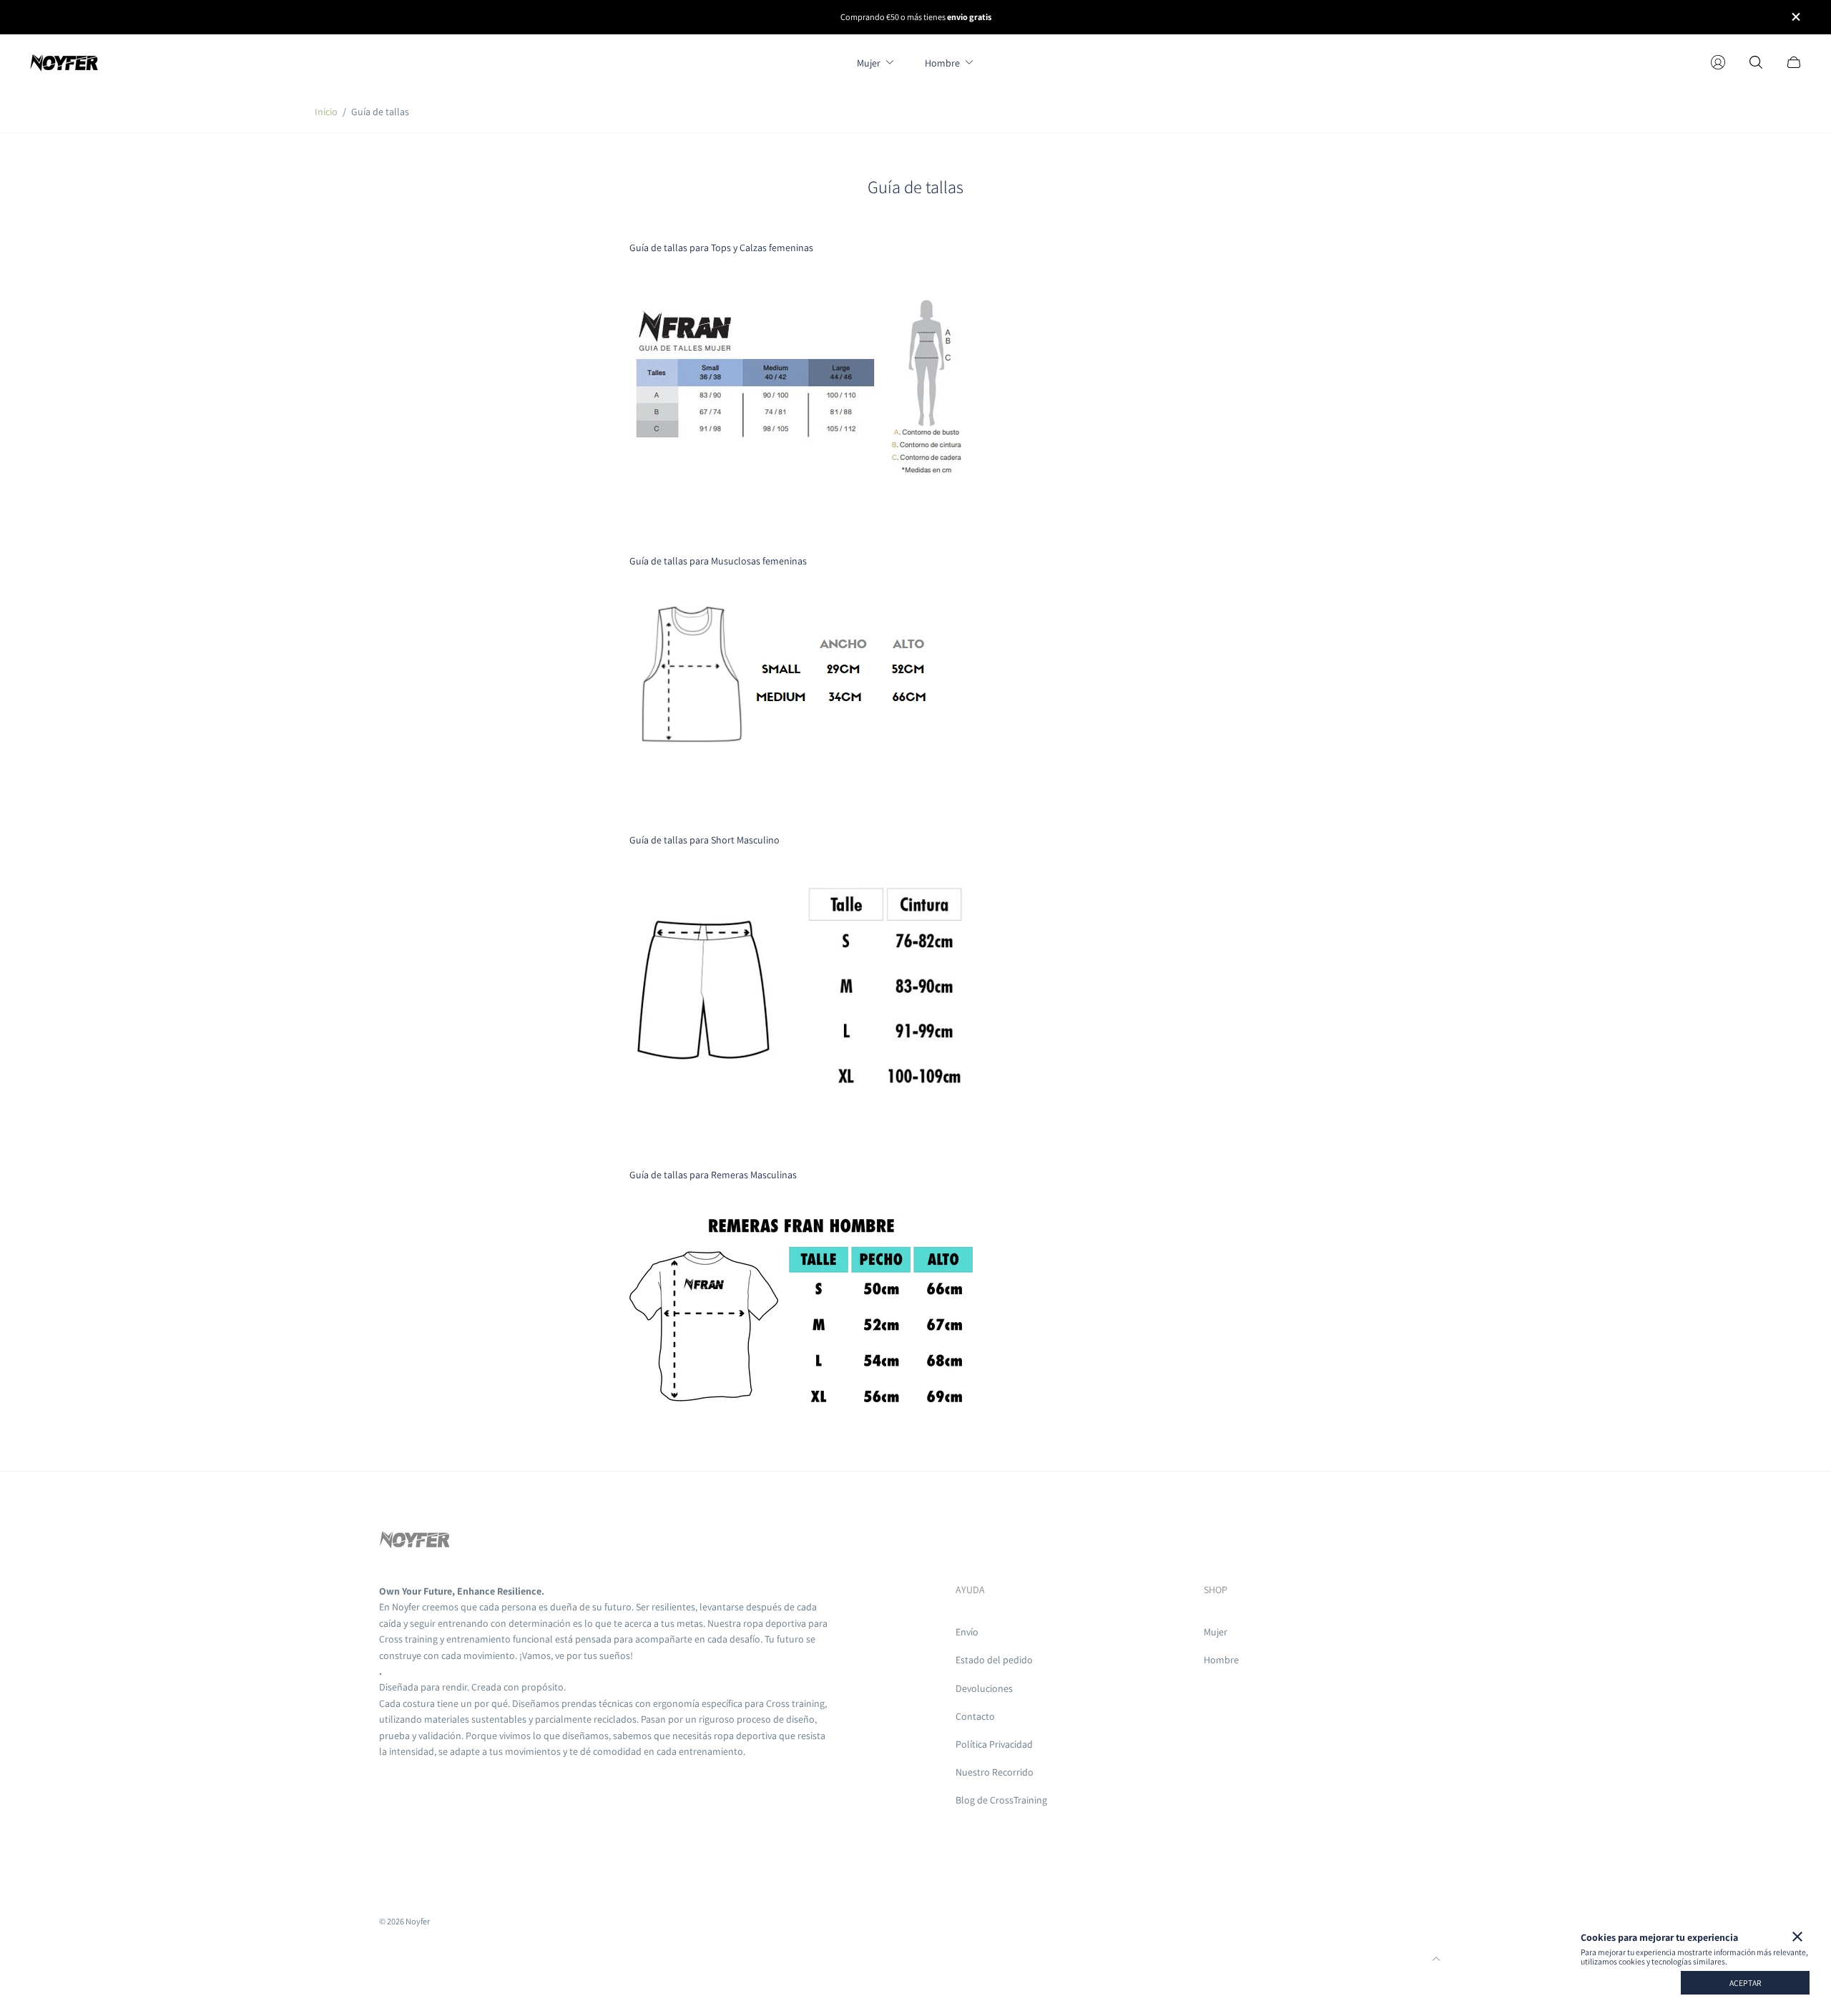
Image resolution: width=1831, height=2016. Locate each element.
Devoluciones (984, 1688)
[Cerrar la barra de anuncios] (1795, 17)
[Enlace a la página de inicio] (415, 1542)
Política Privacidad (994, 1744)
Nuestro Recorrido (995, 1772)
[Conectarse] (1718, 62)
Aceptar (1746, 1983)
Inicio (326, 112)
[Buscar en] (1756, 62)
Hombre (1221, 1660)
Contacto (975, 1716)
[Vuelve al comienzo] (1436, 1959)
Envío (967, 1632)
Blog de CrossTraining (1001, 1800)
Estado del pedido (994, 1660)
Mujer (1216, 1632)
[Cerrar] (1797, 1937)
